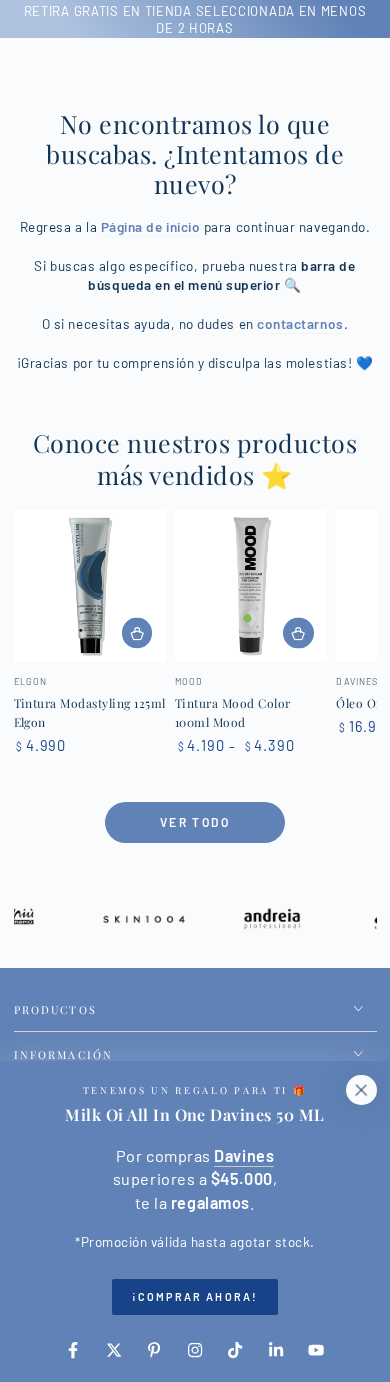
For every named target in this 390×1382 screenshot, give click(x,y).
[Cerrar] (361, 1090)
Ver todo (195, 822)
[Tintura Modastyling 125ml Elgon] (90, 586)
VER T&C (280, 19)
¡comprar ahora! (195, 1296)
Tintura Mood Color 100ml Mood (233, 713)
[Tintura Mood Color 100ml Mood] (251, 586)
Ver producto (137, 633)
